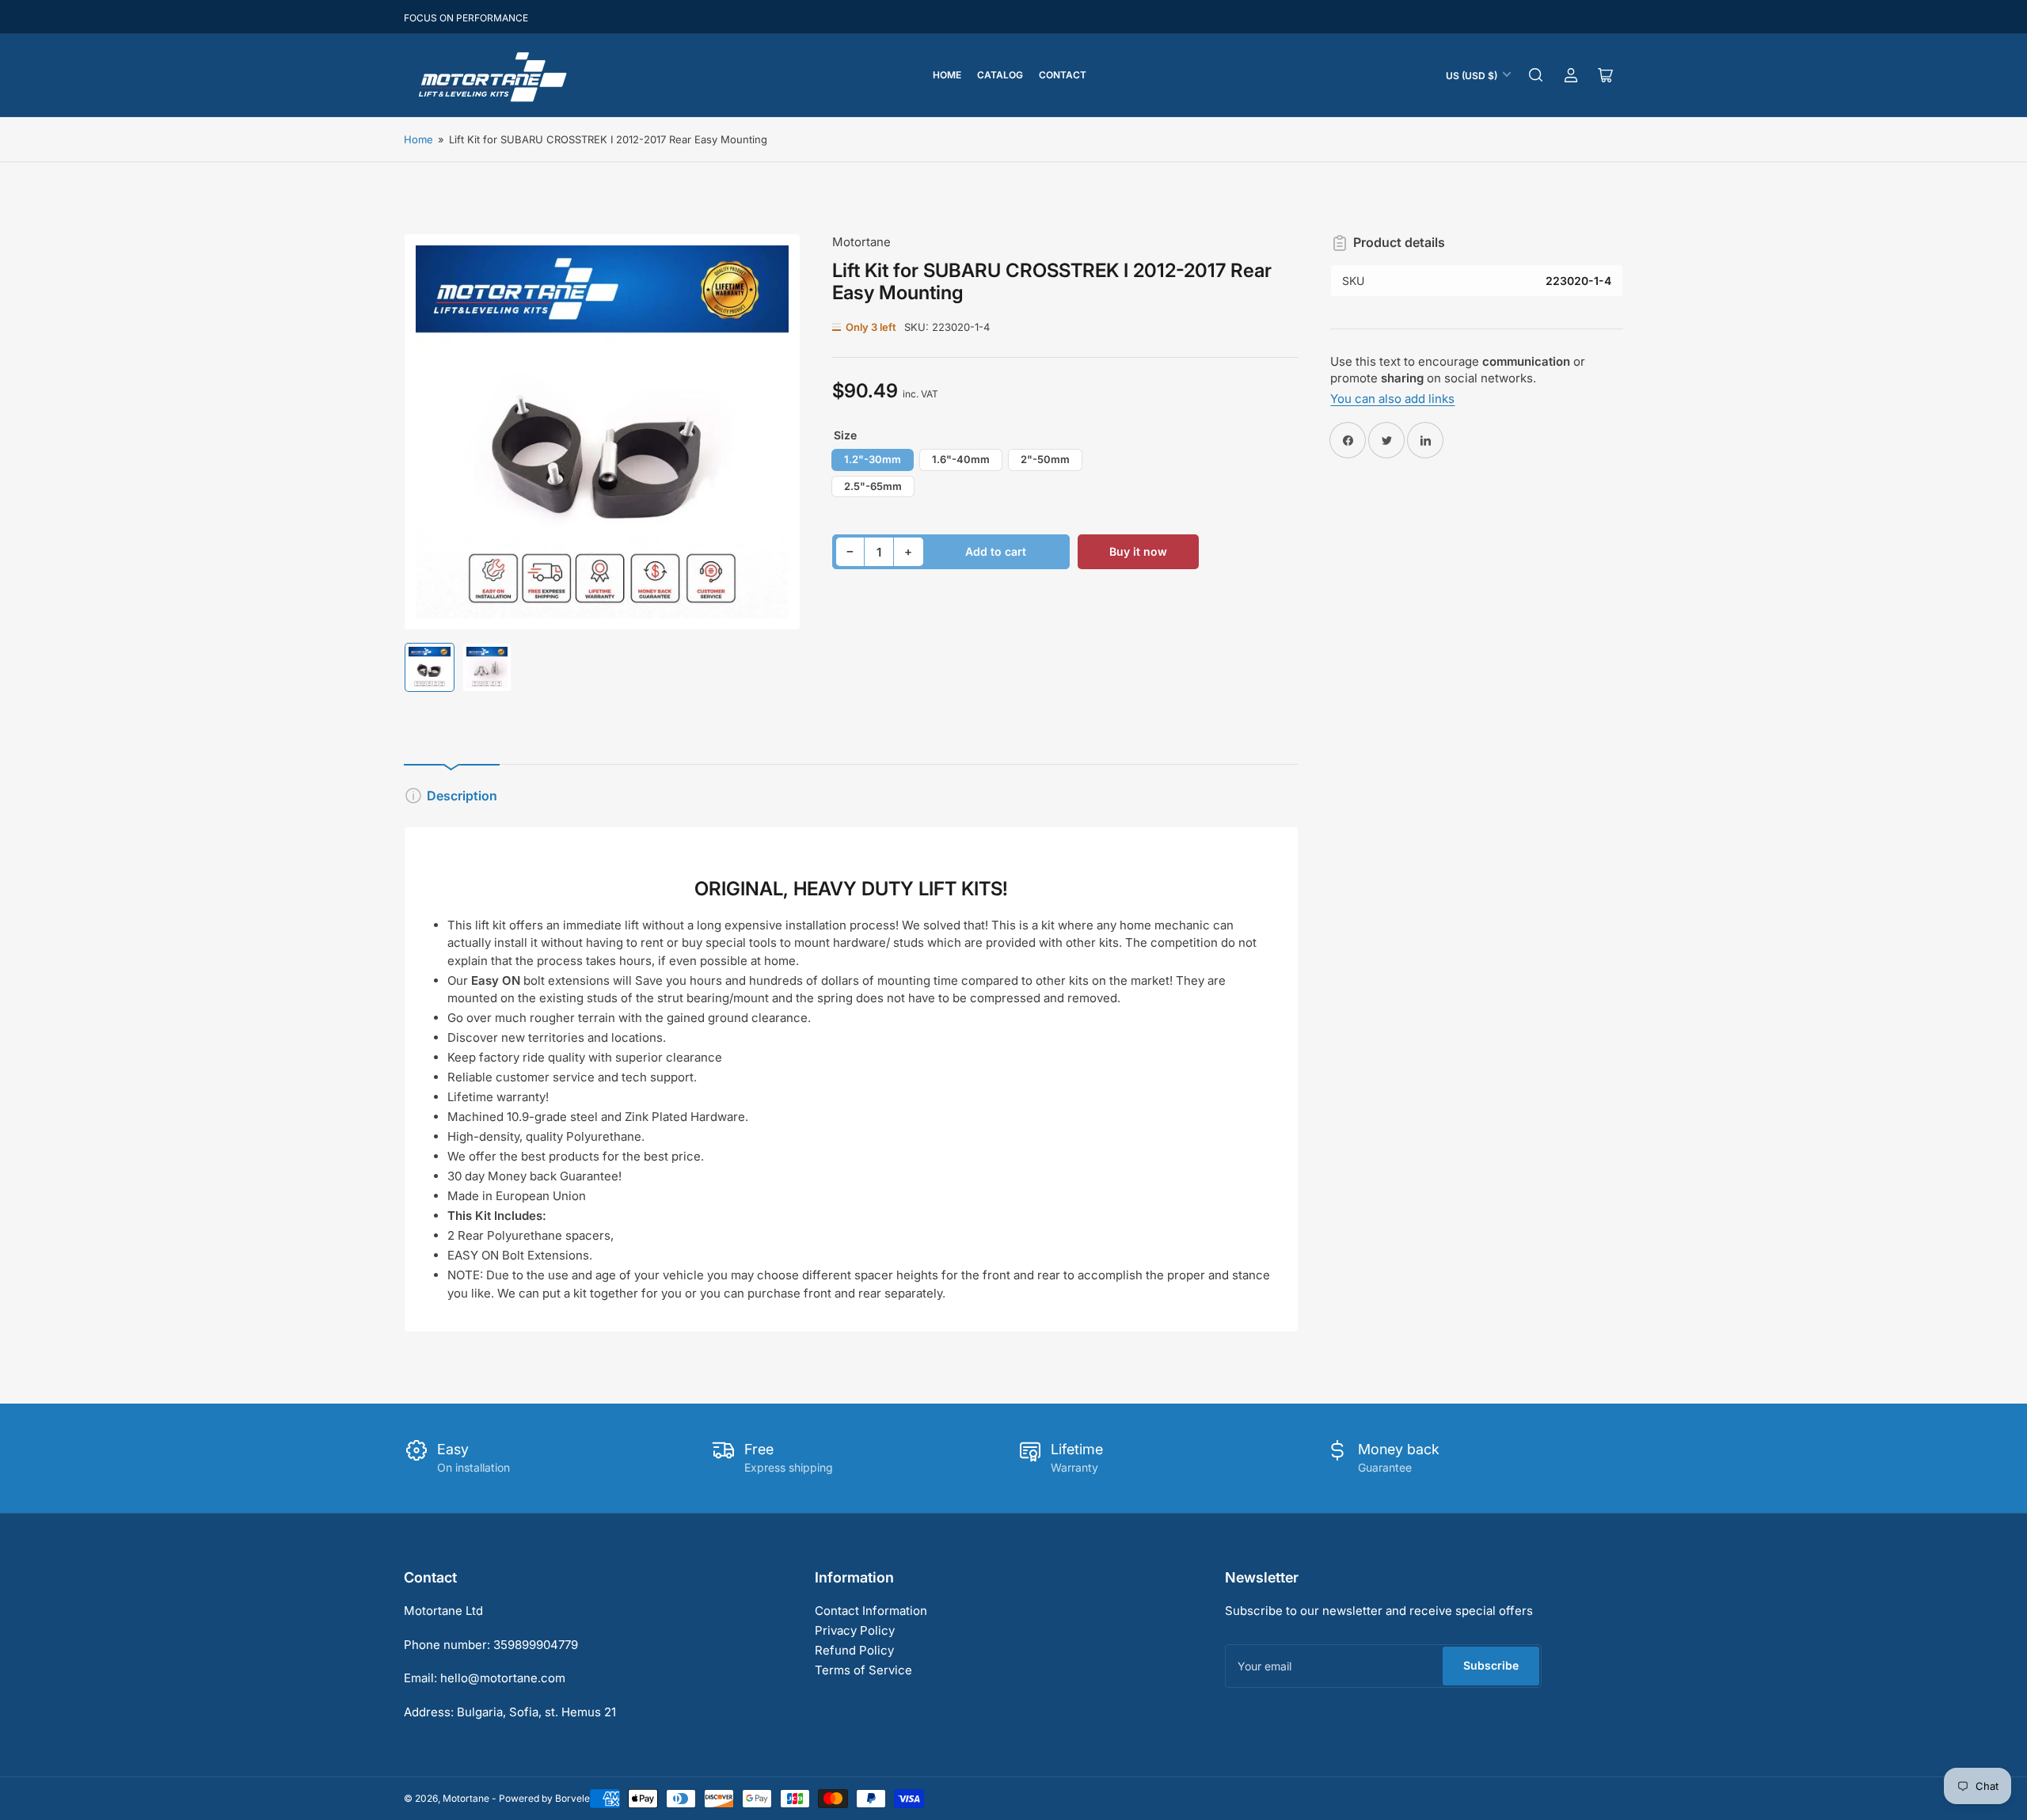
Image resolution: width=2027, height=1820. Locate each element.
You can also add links (1392, 399)
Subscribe (1491, 1665)
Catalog (1000, 75)
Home (947, 75)
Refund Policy (854, 1650)
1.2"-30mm (873, 459)
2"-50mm (1045, 459)
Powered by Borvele (544, 1798)
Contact (1063, 75)
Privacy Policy (855, 1630)
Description (462, 796)
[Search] (1536, 75)
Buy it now (1138, 551)
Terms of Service (863, 1670)
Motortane (861, 242)
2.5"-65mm (873, 486)
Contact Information (871, 1611)
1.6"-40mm (961, 459)
